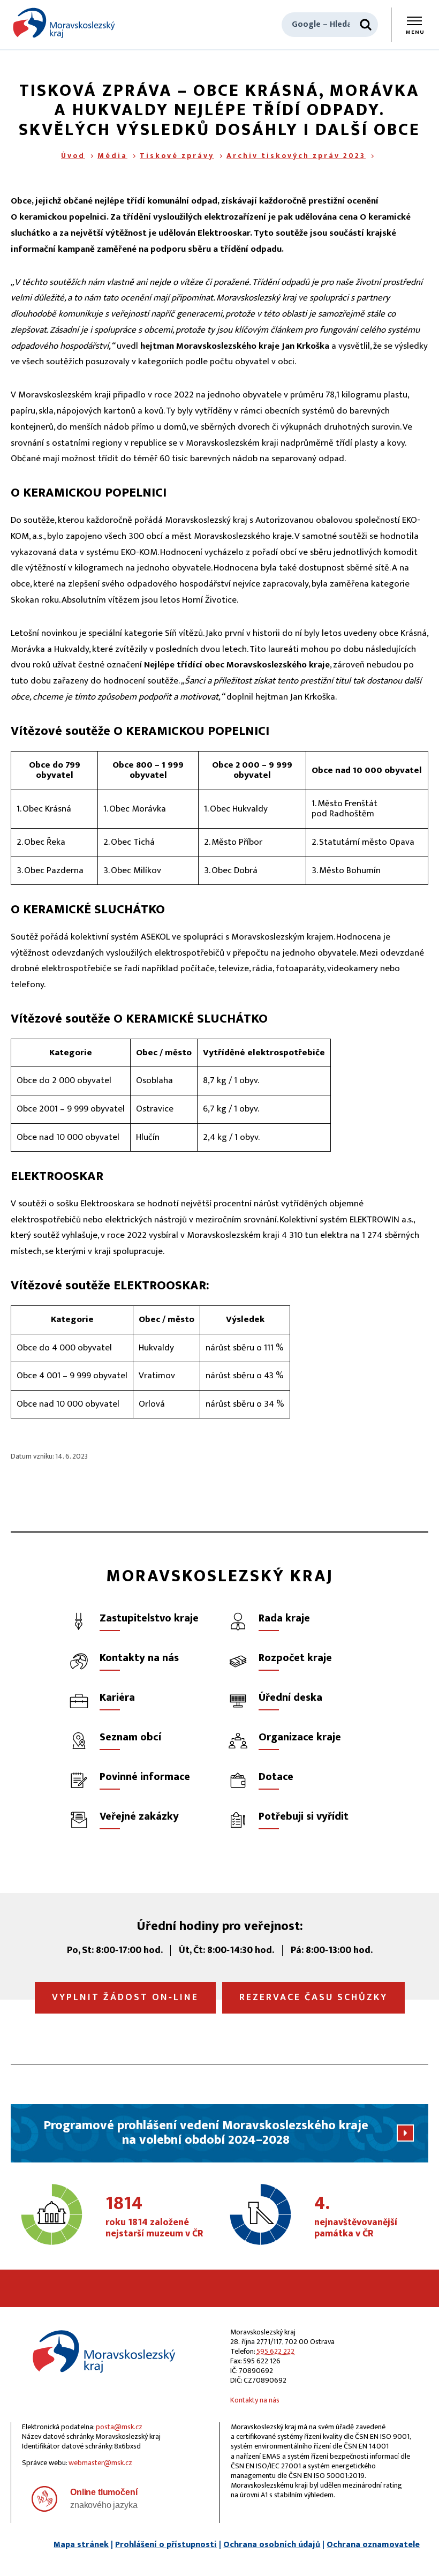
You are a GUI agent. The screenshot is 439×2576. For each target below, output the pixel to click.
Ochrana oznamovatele (373, 2545)
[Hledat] (366, 25)
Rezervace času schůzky (313, 1997)
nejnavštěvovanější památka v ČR (356, 2217)
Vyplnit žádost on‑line (125, 1997)
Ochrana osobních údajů (272, 2545)
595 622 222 (275, 2351)
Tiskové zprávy (177, 156)
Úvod (73, 156)
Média (112, 156)
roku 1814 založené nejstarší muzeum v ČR (154, 2217)
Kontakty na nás (255, 2400)
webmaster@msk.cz (100, 2463)
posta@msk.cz (119, 2427)
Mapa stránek (81, 2545)
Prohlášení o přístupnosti (166, 2545)
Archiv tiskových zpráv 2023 (296, 156)
